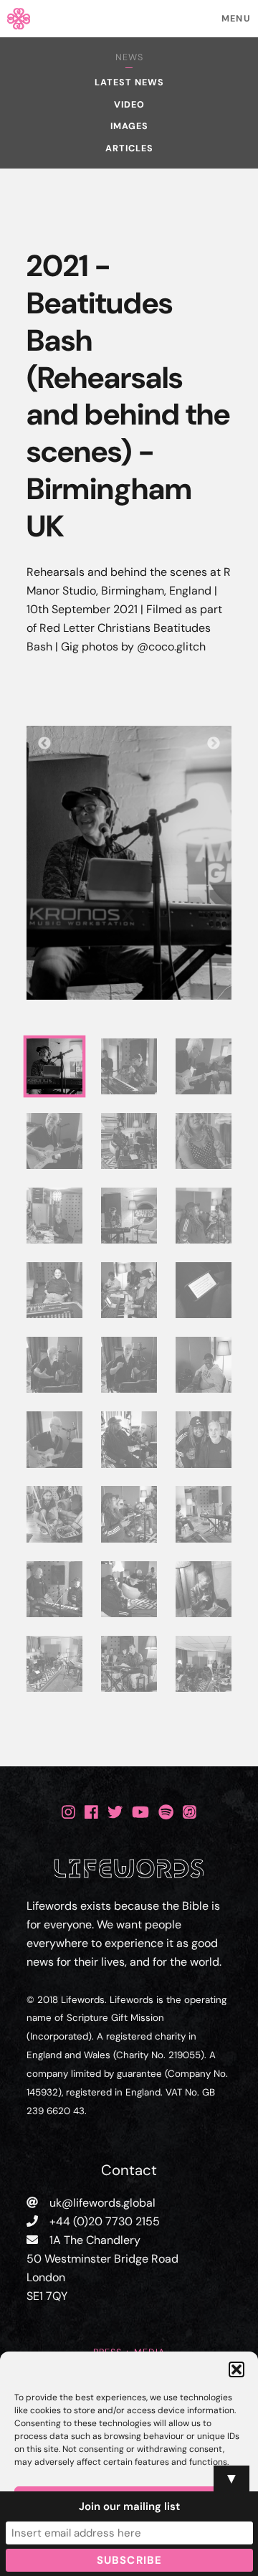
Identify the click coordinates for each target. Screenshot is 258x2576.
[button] (236, 2369)
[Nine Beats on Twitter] (115, 1812)
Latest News (129, 82)
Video (129, 105)
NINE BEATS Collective (129, 18)
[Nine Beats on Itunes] (190, 1812)
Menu (236, 19)
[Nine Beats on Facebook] (91, 1812)
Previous (44, 744)
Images (129, 126)
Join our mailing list (129, 2506)
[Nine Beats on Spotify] (166, 1812)
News (129, 57)
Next (214, 744)
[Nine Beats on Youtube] (140, 1812)
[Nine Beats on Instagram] (68, 1812)
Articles (129, 148)
